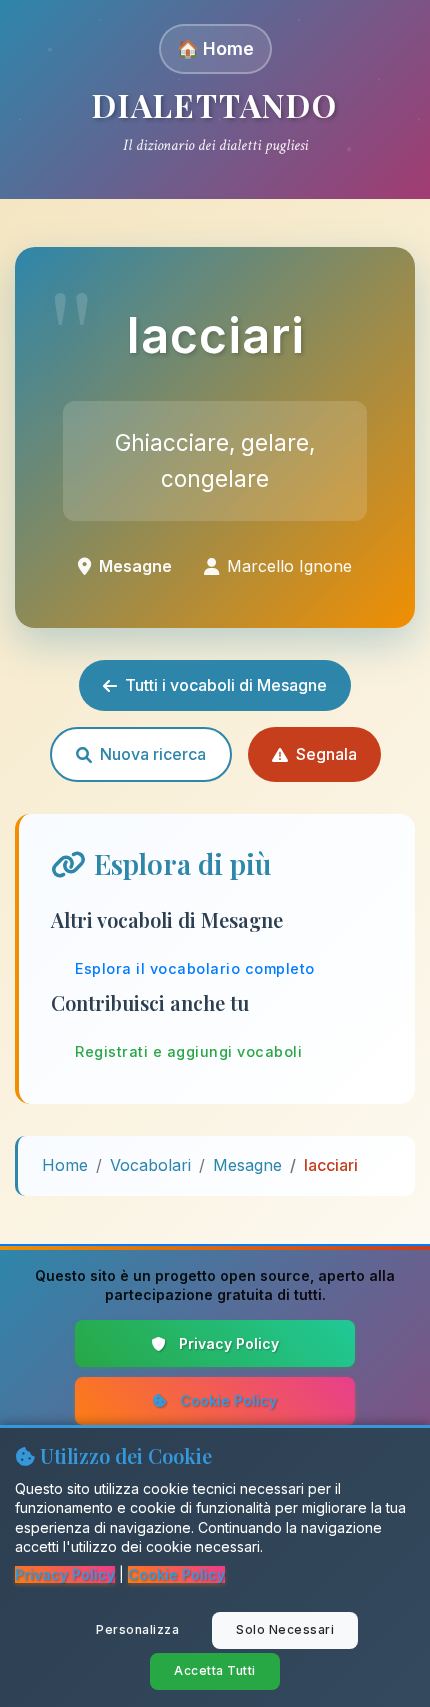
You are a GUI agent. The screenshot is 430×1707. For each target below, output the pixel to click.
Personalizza (137, 1629)
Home (65, 1165)
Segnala (326, 754)
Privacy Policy (229, 1343)
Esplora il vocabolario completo (195, 968)
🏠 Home (215, 48)
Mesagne (247, 1165)
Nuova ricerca (153, 754)
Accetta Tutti (215, 1670)
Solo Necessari (285, 1629)
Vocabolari (150, 1165)
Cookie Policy (228, 1400)
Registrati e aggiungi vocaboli (188, 1051)
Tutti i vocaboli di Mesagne (226, 685)
